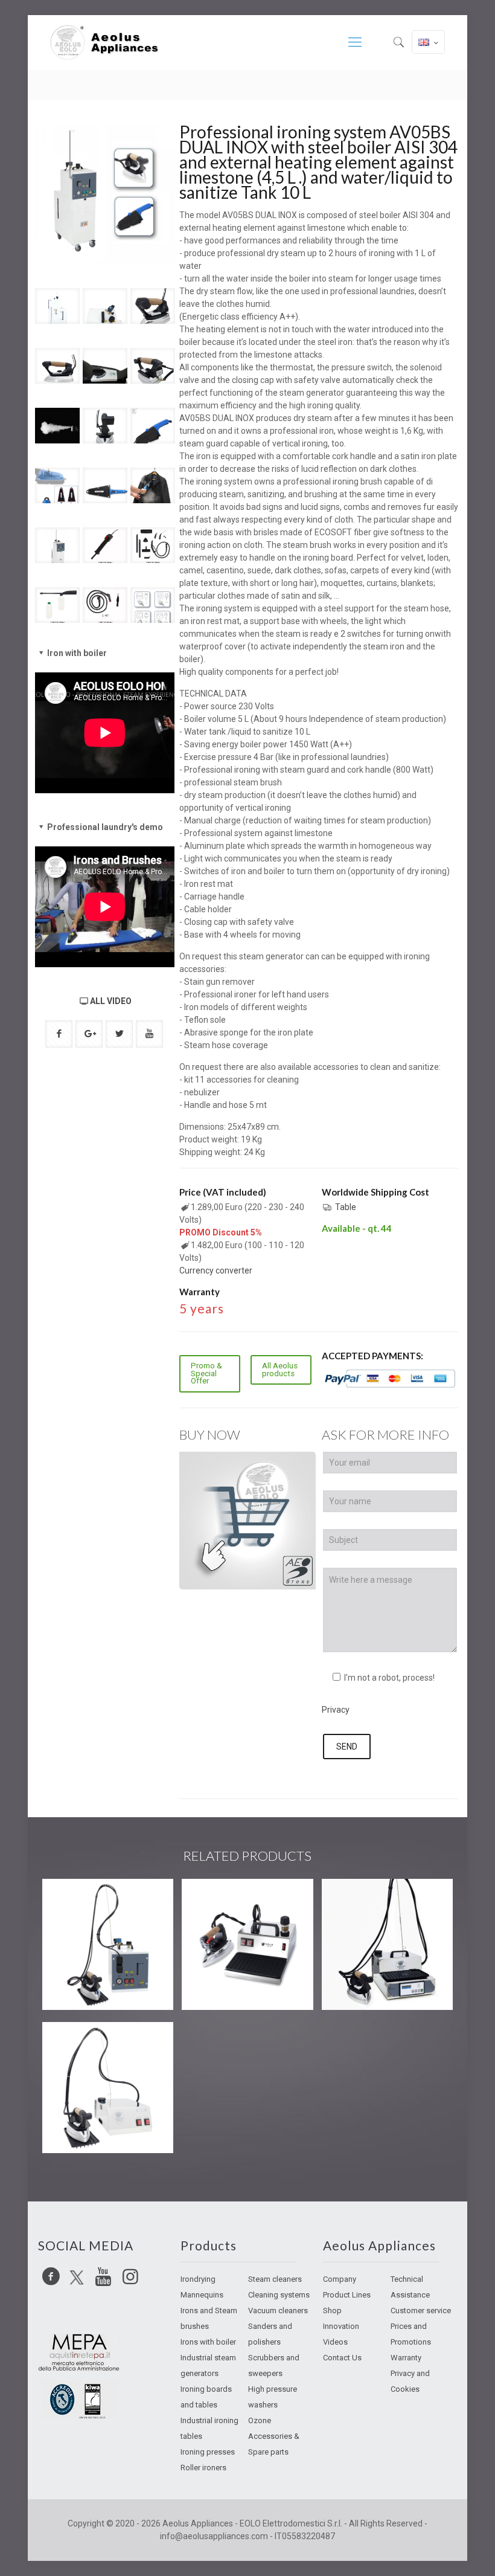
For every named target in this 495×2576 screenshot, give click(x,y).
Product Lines (347, 2295)
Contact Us (342, 2358)
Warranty (406, 2358)
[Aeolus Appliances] (109, 42)
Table (346, 1207)
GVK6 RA (362, 1900)
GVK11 (77, 1900)
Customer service (421, 2310)
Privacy (336, 1710)
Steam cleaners (275, 2279)
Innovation (341, 2326)
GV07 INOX (229, 1900)
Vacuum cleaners (278, 2310)
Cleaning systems (279, 2295)
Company (340, 2279)
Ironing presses (208, 2452)
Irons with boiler (208, 2342)
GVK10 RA (87, 2043)
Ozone (260, 2420)
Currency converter (216, 1270)
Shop (332, 2310)
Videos (335, 2342)
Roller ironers (203, 2468)
